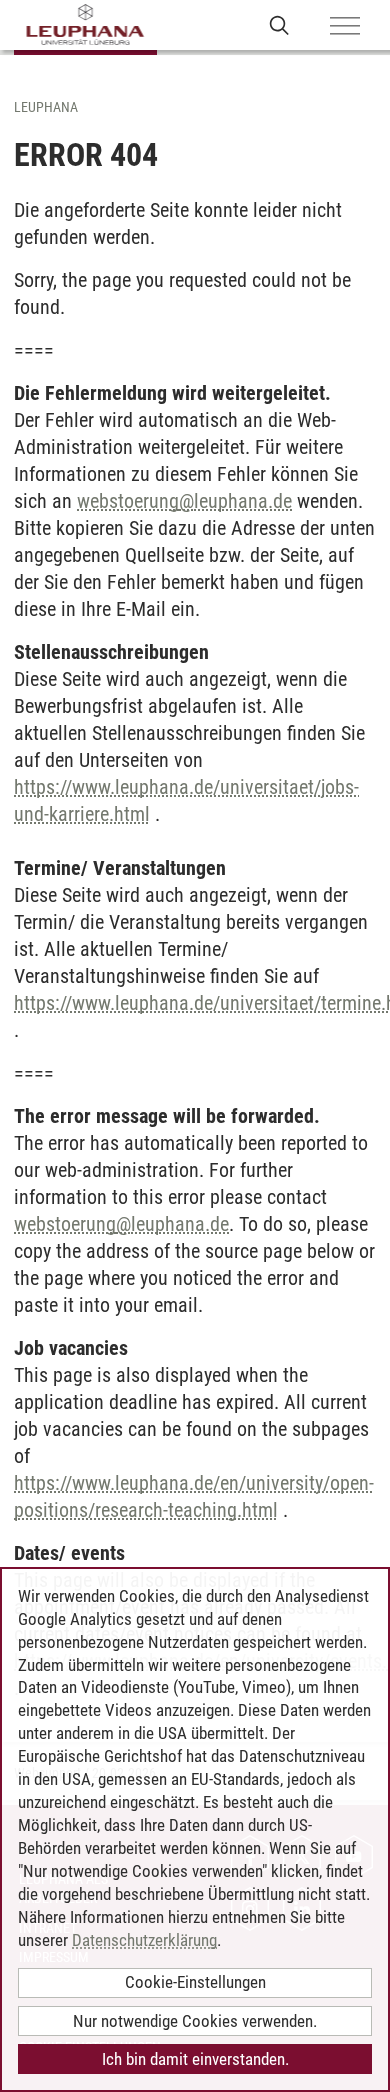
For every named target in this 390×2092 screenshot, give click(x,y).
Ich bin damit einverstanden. (195, 2059)
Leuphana (46, 107)
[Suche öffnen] (279, 24)
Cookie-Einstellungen (195, 1982)
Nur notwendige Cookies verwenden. (195, 2021)
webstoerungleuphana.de (184, 501)
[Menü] (345, 27)
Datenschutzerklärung (144, 1940)
